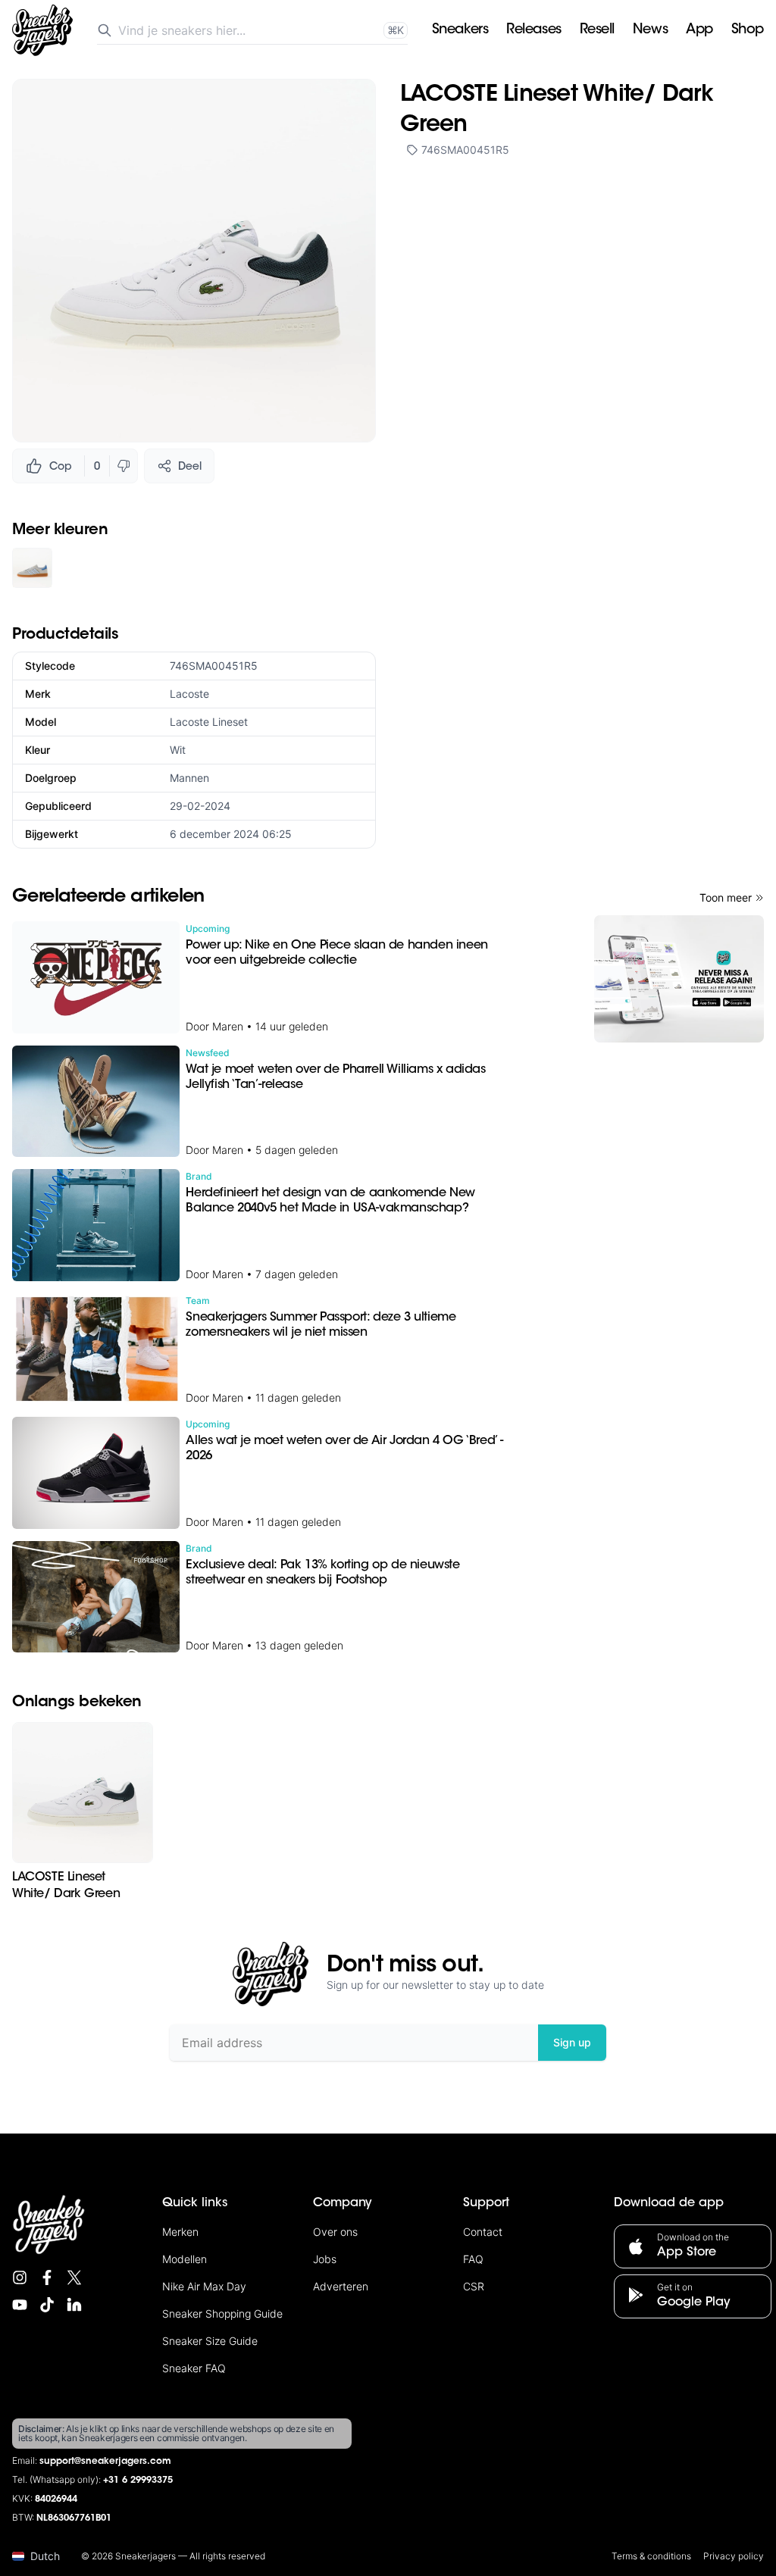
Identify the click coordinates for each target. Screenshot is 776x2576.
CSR (474, 2286)
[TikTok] (47, 2305)
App (699, 30)
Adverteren (341, 2286)
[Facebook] (47, 2277)
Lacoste (189, 694)
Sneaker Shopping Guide (222, 2313)
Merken (180, 2232)
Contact (483, 2232)
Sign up (572, 2042)
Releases (533, 30)
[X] (74, 2277)
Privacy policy (734, 2556)
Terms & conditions (651, 2556)
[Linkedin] (74, 2305)
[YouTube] (20, 2305)
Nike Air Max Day (204, 2286)
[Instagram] (20, 2277)
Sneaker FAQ (194, 2368)
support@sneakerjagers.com (105, 2462)
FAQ (473, 2259)
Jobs (325, 2259)
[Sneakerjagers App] (679, 979)
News (650, 30)
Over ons (335, 2232)
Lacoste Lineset (209, 722)
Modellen (185, 2259)
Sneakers (460, 30)
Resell (597, 30)
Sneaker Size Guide (210, 2341)
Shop (748, 30)
